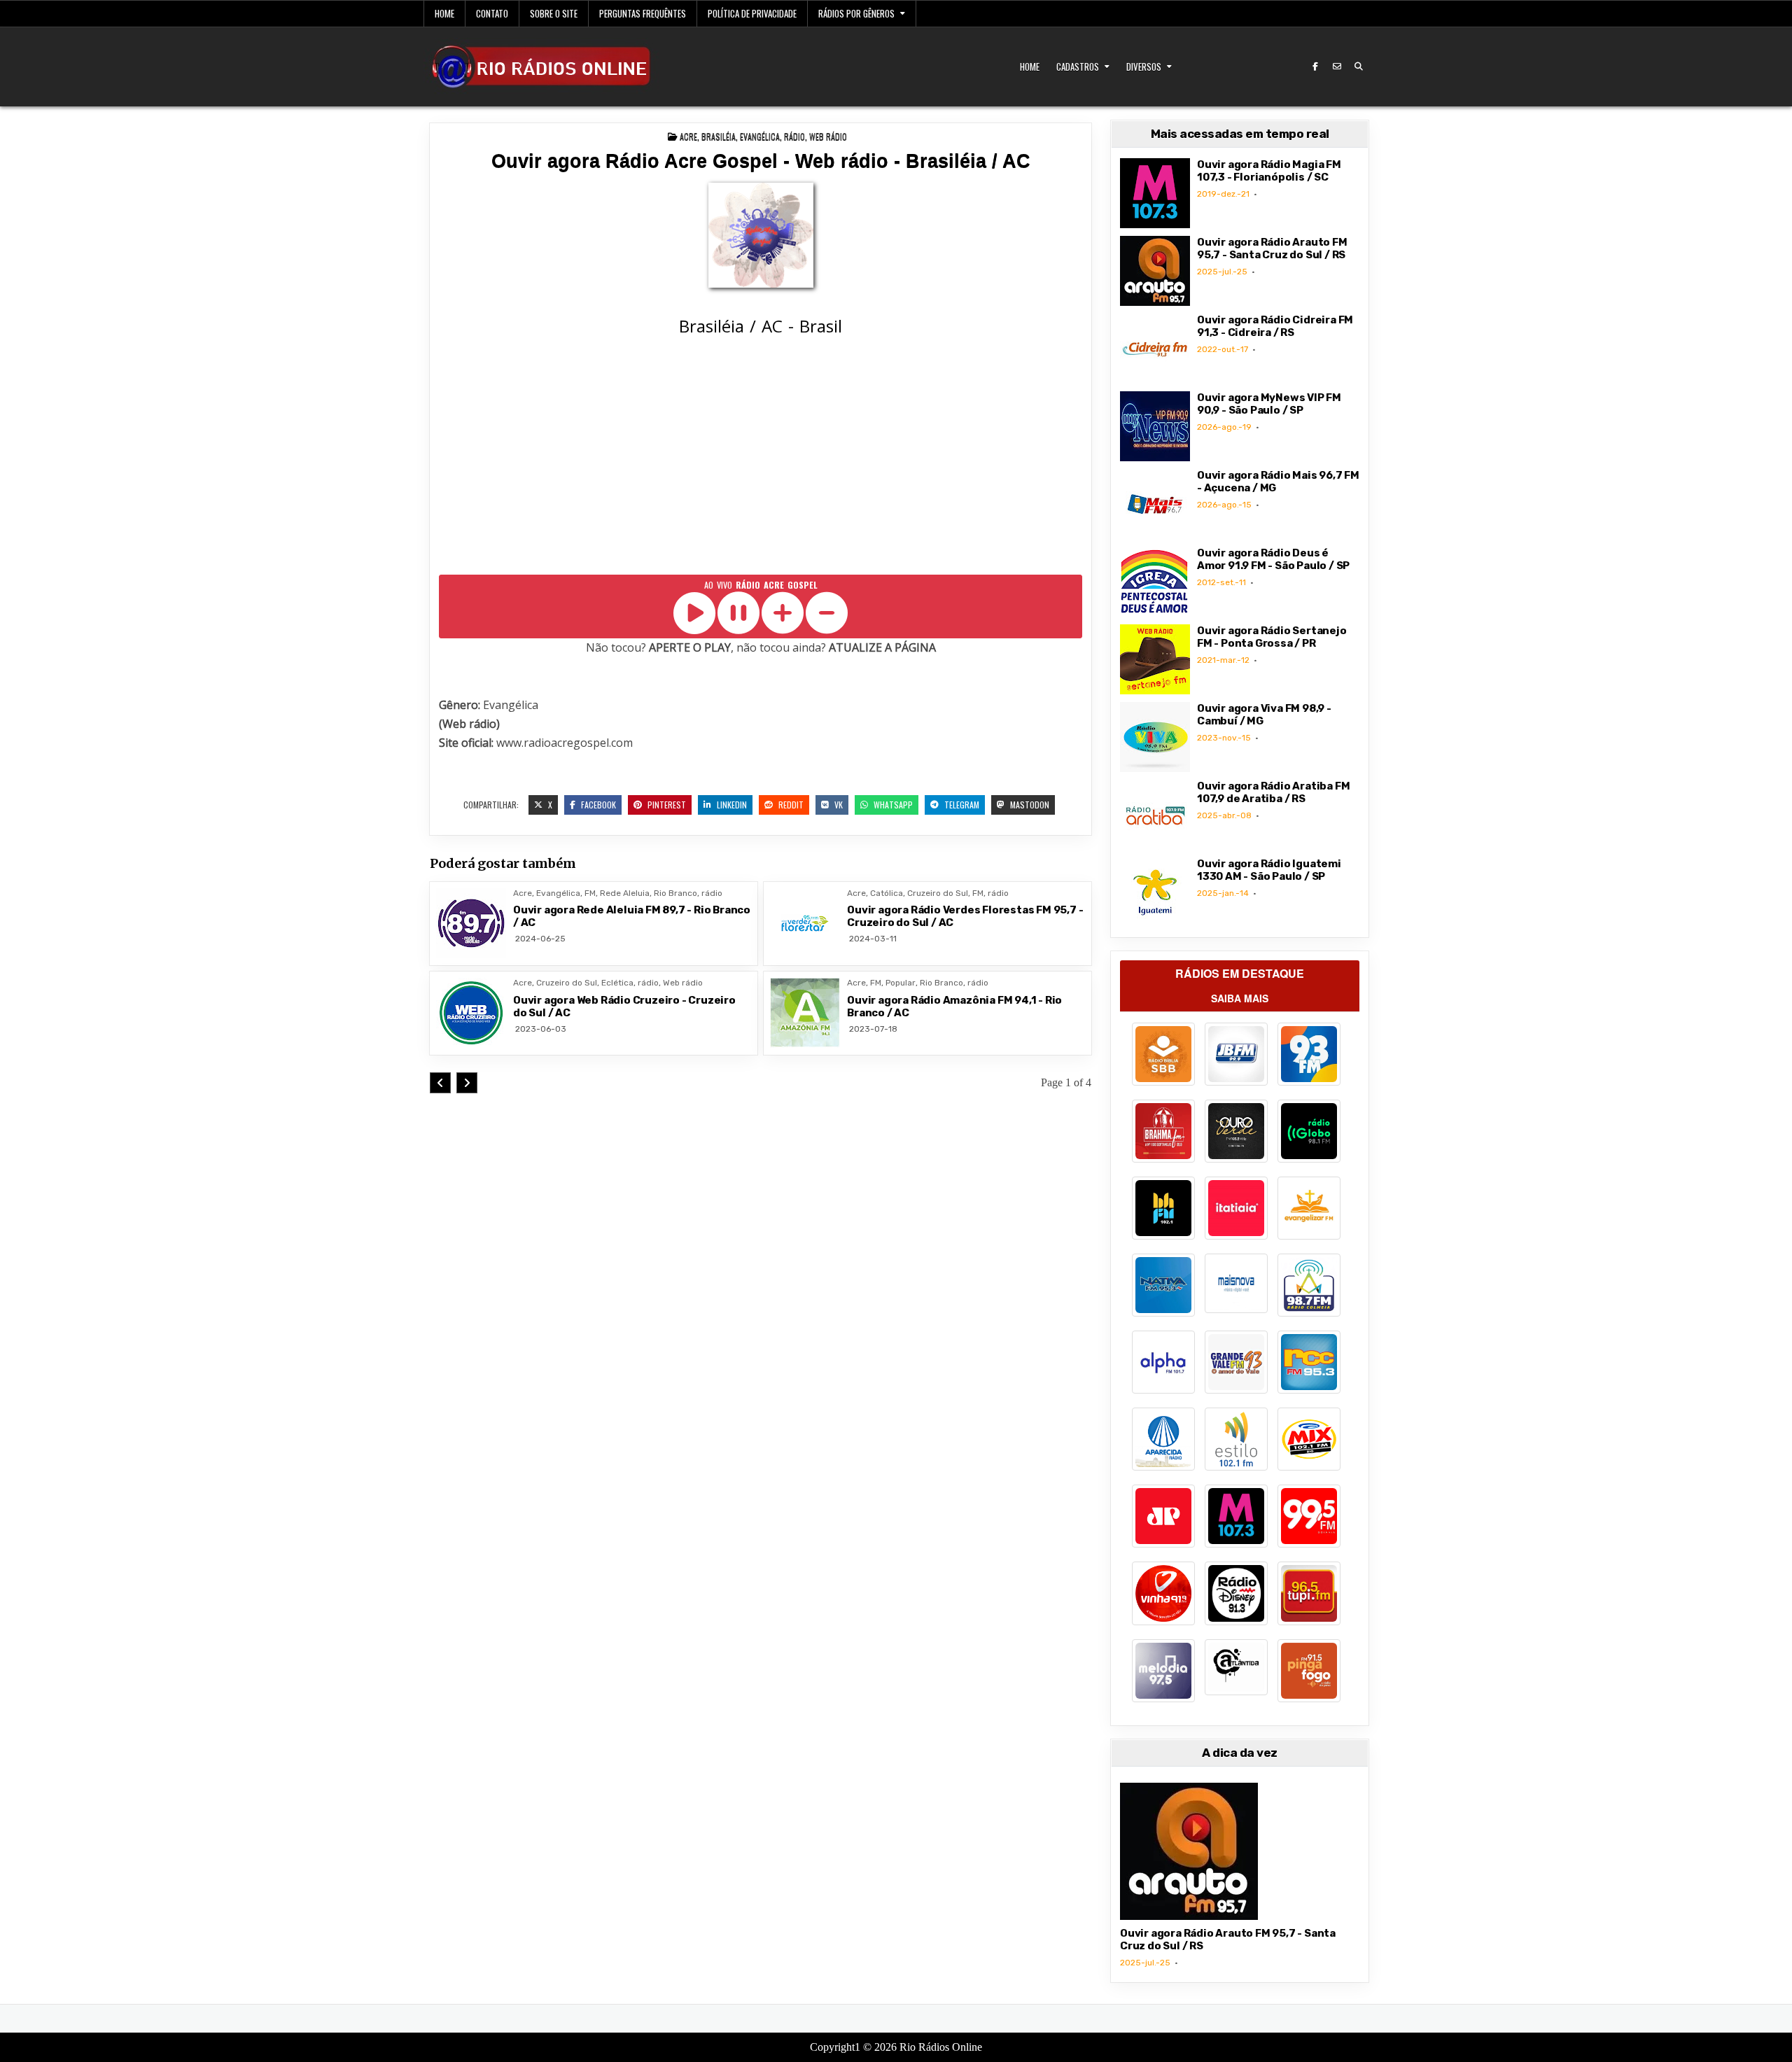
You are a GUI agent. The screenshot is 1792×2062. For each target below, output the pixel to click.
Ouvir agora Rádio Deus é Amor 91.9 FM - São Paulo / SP (1273, 559)
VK (838, 805)
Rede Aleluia (625, 893)
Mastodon (1029, 805)
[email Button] (1337, 66)
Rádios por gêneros (856, 13)
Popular (901, 983)
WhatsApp (892, 805)
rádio (794, 136)
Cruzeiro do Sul (938, 893)
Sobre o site (554, 13)
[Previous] (440, 1083)
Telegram (961, 805)
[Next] (467, 1083)
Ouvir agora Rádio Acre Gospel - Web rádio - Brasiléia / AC (761, 161)
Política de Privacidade (752, 13)
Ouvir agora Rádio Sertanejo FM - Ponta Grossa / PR (1272, 637)
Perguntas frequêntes (643, 13)
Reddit (790, 805)
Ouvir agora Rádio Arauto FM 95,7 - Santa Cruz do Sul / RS (1272, 248)
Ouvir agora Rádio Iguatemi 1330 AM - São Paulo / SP (1269, 870)
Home (444, 13)
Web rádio (828, 136)
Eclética (617, 983)
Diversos (1144, 66)
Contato (492, 13)
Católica (887, 893)
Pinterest (666, 805)
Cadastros (1078, 66)
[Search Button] (1359, 66)
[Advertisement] (761, 458)
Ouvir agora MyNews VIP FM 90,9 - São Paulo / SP (1269, 404)
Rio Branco (675, 893)
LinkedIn (731, 805)
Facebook (597, 805)
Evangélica (760, 136)
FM (590, 893)
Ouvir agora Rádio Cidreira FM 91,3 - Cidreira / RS (1275, 326)
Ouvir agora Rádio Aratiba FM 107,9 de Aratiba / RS (1273, 792)
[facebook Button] (1315, 66)
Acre (688, 136)
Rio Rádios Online (941, 2047)
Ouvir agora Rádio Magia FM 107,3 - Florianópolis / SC (1269, 171)
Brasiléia (719, 136)
